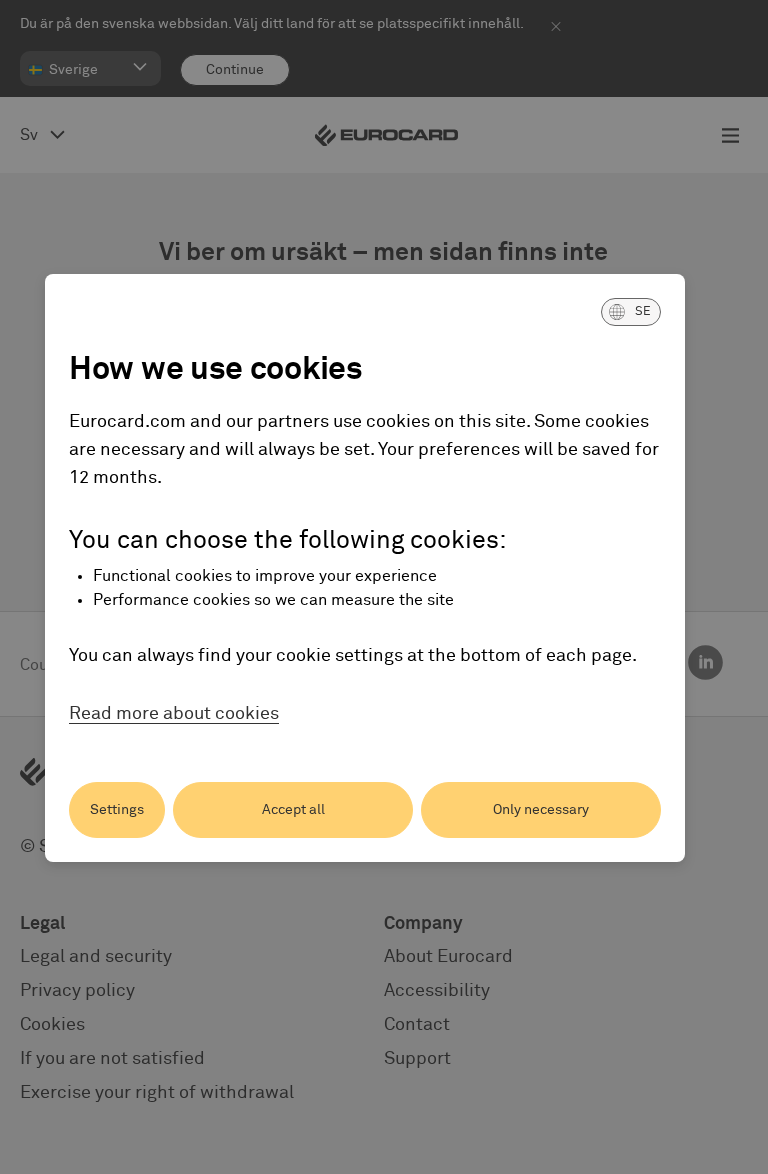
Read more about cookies (174, 714)
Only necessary (541, 810)
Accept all (293, 810)
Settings (117, 810)
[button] (631, 312)
